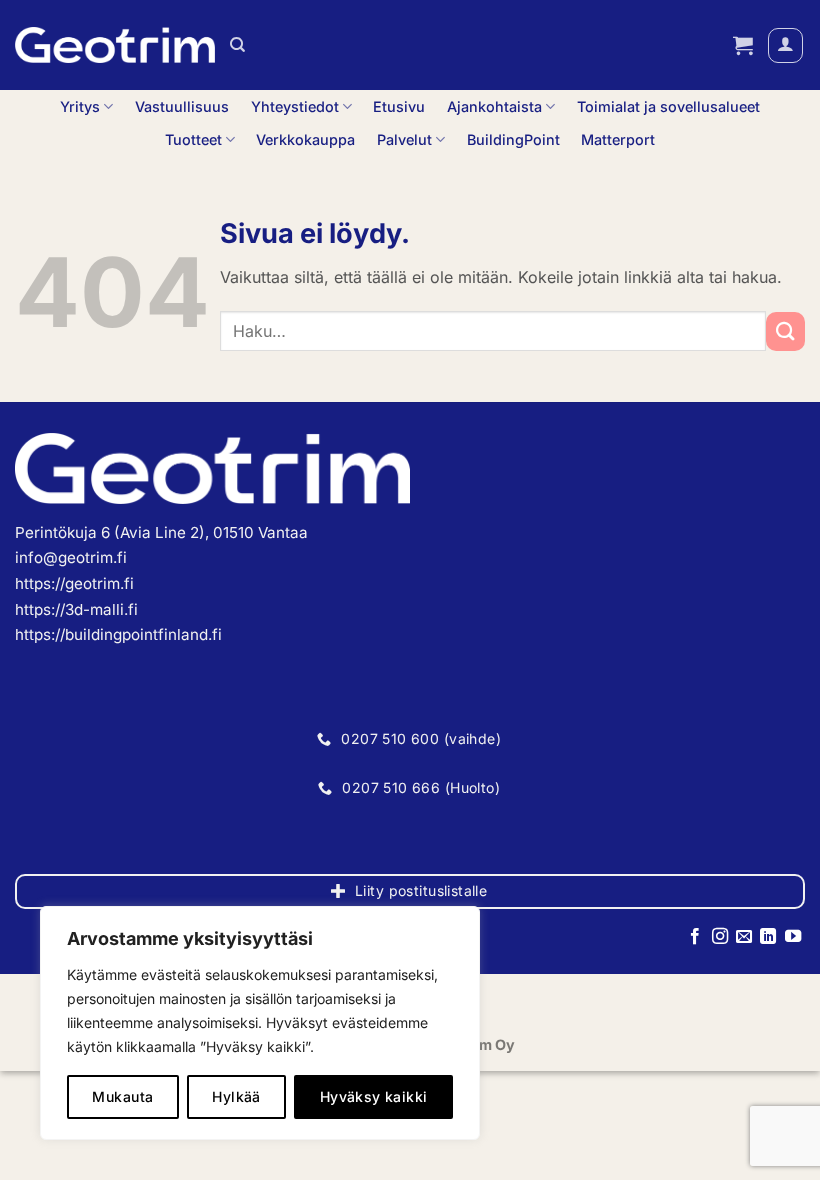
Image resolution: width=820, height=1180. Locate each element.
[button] (743, 45)
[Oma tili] (785, 45)
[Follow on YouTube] (793, 937)
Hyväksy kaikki (374, 1096)
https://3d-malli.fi (76, 609)
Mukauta (122, 1096)
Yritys (80, 106)
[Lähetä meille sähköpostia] (744, 937)
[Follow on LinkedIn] (768, 937)
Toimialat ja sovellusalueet (668, 106)
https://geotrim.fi (74, 583)
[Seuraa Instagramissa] (719, 937)
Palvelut (404, 139)
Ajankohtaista (494, 106)
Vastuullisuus (182, 106)
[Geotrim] (115, 45)
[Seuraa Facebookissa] (695, 937)
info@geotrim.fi (71, 557)
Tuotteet (193, 139)
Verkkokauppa (305, 139)
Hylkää (236, 1096)
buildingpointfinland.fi (143, 634)
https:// (40, 634)
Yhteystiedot (295, 106)
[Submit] (785, 331)
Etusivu (399, 106)
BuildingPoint (513, 139)
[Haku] (237, 45)
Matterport (618, 139)
